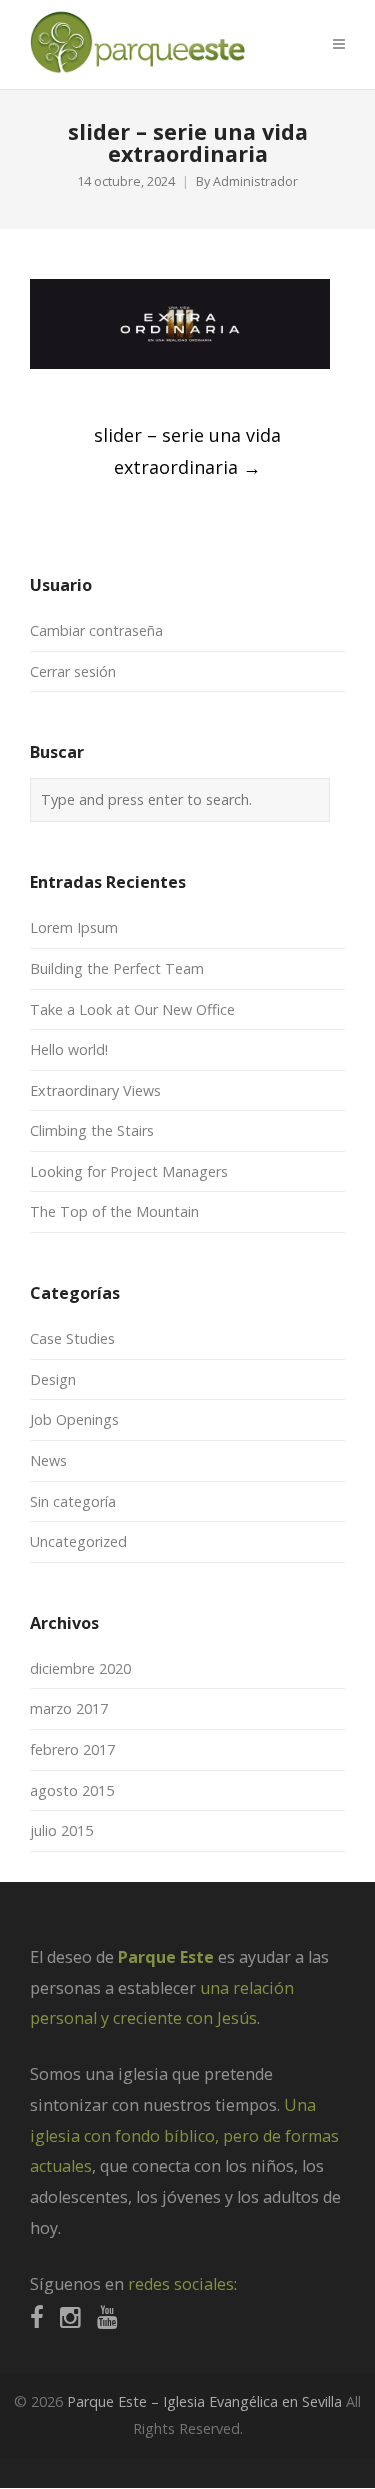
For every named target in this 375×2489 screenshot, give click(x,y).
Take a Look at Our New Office (132, 1009)
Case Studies (72, 1338)
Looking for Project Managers (129, 1171)
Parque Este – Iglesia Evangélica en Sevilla (204, 2401)
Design (53, 1379)
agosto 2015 (72, 1790)
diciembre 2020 (80, 1668)
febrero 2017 (72, 1749)
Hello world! (69, 1049)
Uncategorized (78, 1541)
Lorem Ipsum (74, 927)
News (48, 1460)
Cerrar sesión (73, 671)
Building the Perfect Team (117, 968)
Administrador (255, 181)
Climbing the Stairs (92, 1130)
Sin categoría (73, 1501)
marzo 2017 (69, 1708)
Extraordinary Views (95, 1090)
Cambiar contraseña (96, 630)
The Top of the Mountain (114, 1211)
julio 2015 (61, 1830)
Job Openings (74, 1419)
